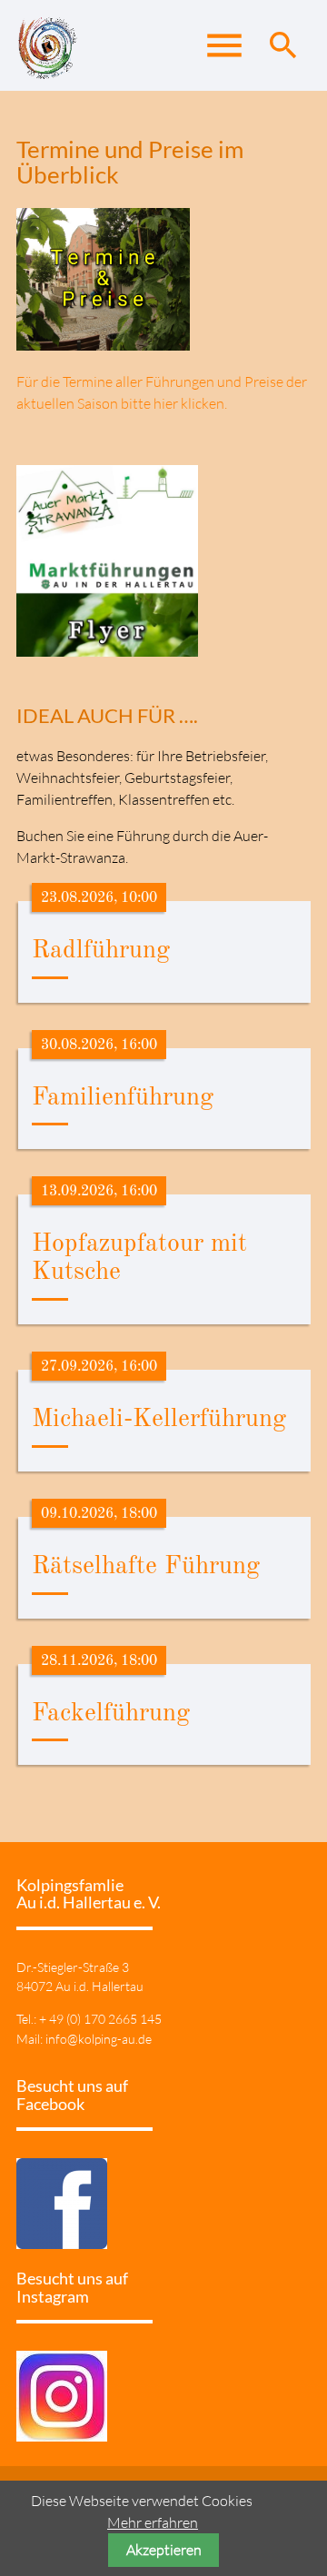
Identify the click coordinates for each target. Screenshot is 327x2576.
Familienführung (123, 1098)
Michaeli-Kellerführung (159, 1420)
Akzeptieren (164, 2550)
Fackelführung (111, 1714)
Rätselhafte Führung (146, 1567)
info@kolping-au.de (99, 2039)
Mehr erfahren (153, 2522)
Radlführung (101, 951)
